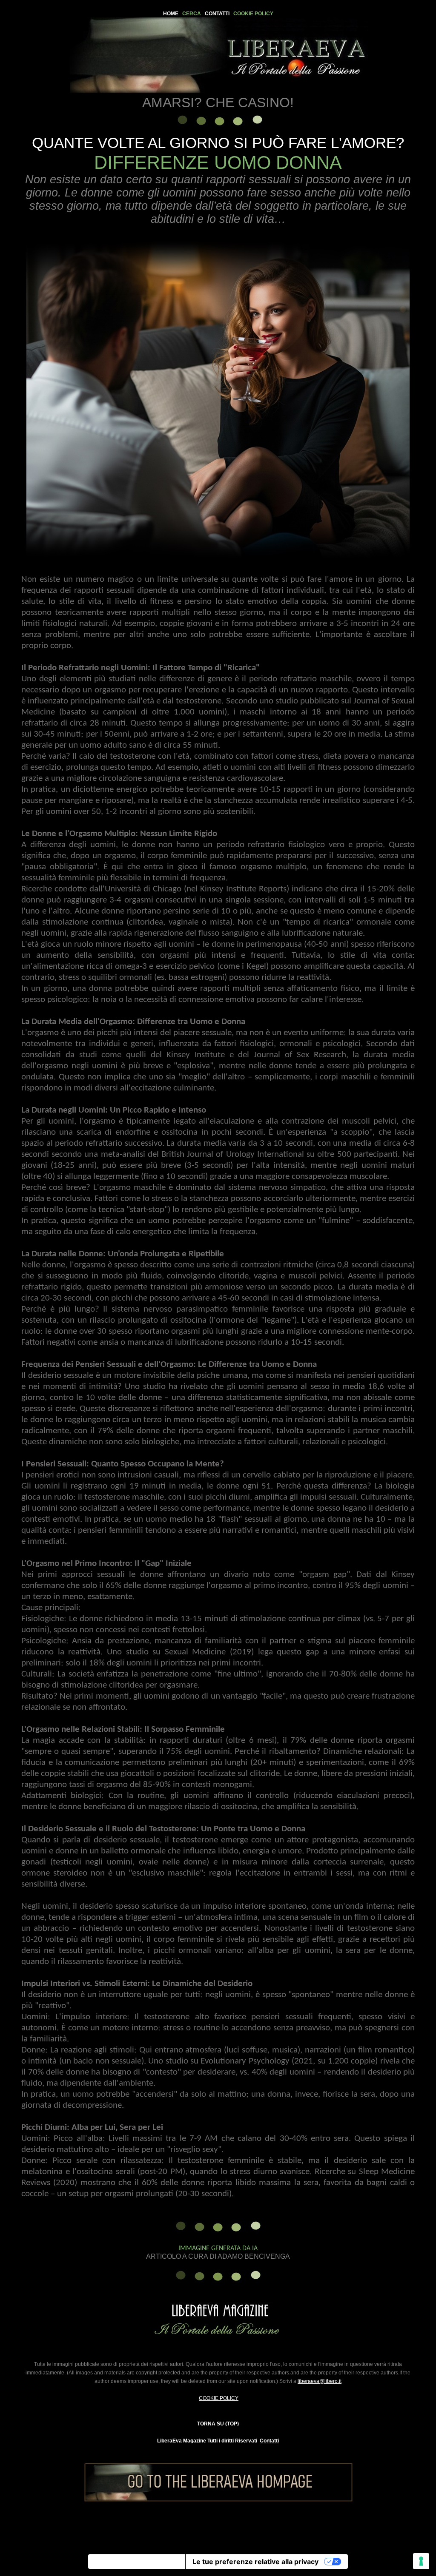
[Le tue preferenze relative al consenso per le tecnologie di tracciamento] (421, 2561)
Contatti (269, 2441)
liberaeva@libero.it (320, 2381)
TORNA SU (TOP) (218, 2424)
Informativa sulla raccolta (137, 2562)
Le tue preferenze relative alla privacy (255, 2562)
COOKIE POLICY (219, 2398)
